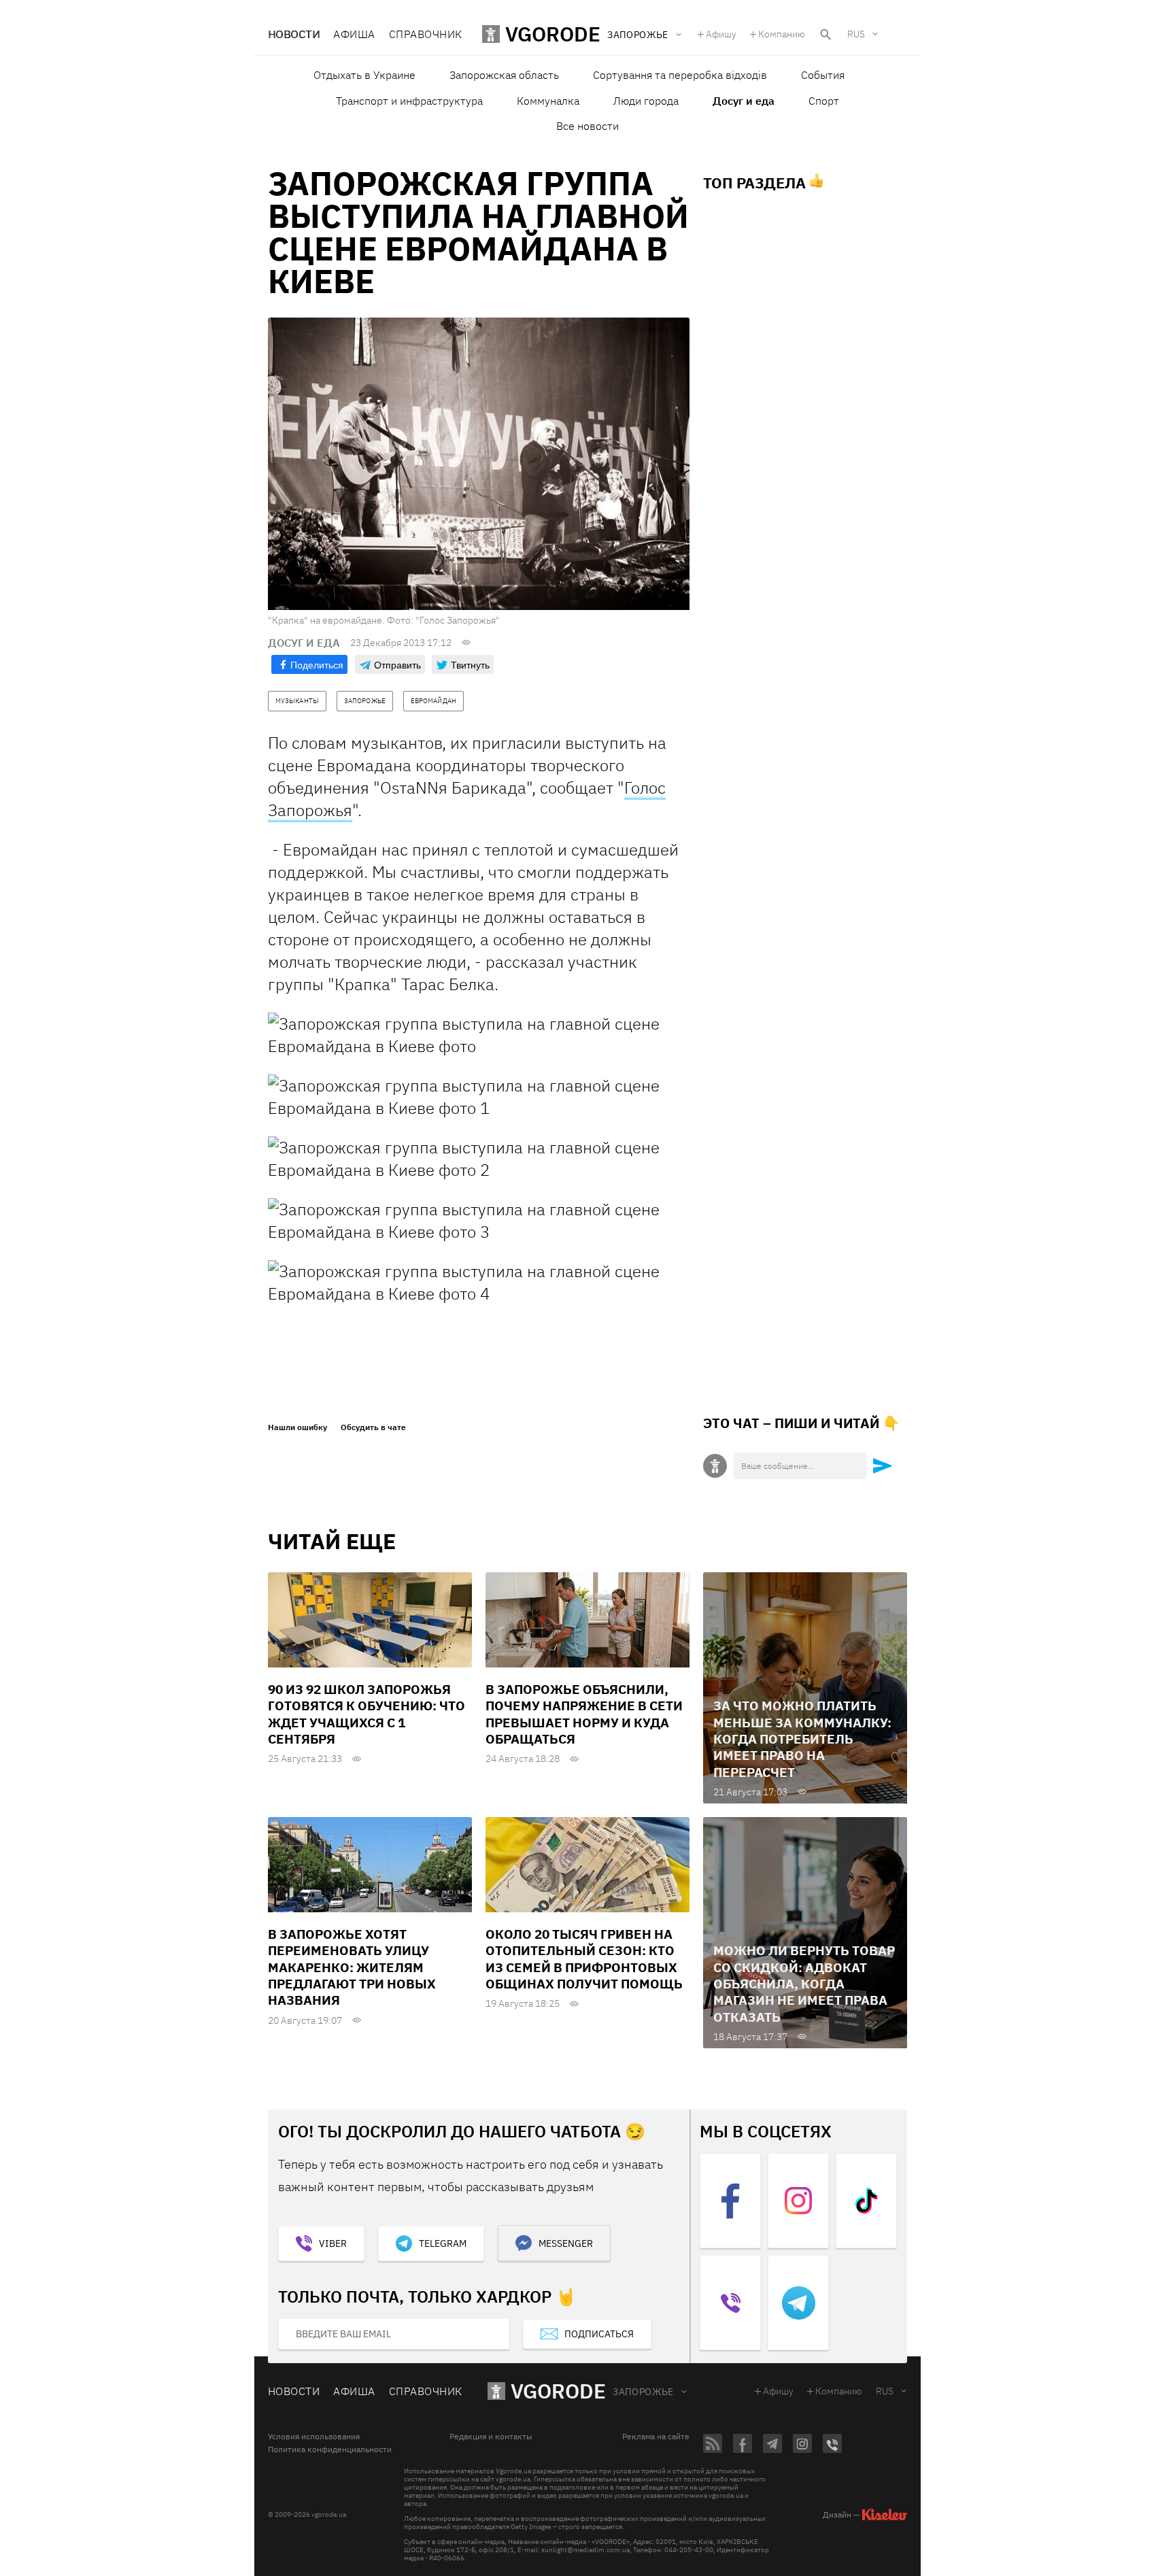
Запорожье (643, 2392)
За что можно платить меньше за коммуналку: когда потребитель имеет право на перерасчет (802, 1739)
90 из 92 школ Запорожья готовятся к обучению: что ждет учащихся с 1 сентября (367, 1714)
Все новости (587, 126)
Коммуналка (548, 101)
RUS (856, 34)
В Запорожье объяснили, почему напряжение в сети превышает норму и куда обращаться (584, 1714)
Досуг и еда (744, 101)
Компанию (782, 34)
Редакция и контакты (491, 2437)
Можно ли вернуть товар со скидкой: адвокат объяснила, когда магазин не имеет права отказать (804, 1983)
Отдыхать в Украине (364, 75)
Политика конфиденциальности (330, 2450)
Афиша (354, 34)
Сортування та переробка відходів (680, 75)
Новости (294, 34)
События (823, 75)
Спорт (824, 101)
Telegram (443, 2243)
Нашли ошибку (297, 1427)
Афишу (721, 34)
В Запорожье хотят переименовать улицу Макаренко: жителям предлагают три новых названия (352, 1967)
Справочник (426, 34)
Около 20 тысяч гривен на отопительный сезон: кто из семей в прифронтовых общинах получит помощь (584, 1959)
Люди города (646, 101)
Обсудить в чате (373, 1427)
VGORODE (558, 2391)
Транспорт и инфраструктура (409, 101)
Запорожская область (504, 75)
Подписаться (599, 2334)
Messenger (566, 2243)
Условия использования (314, 2437)
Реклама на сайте (656, 2437)
